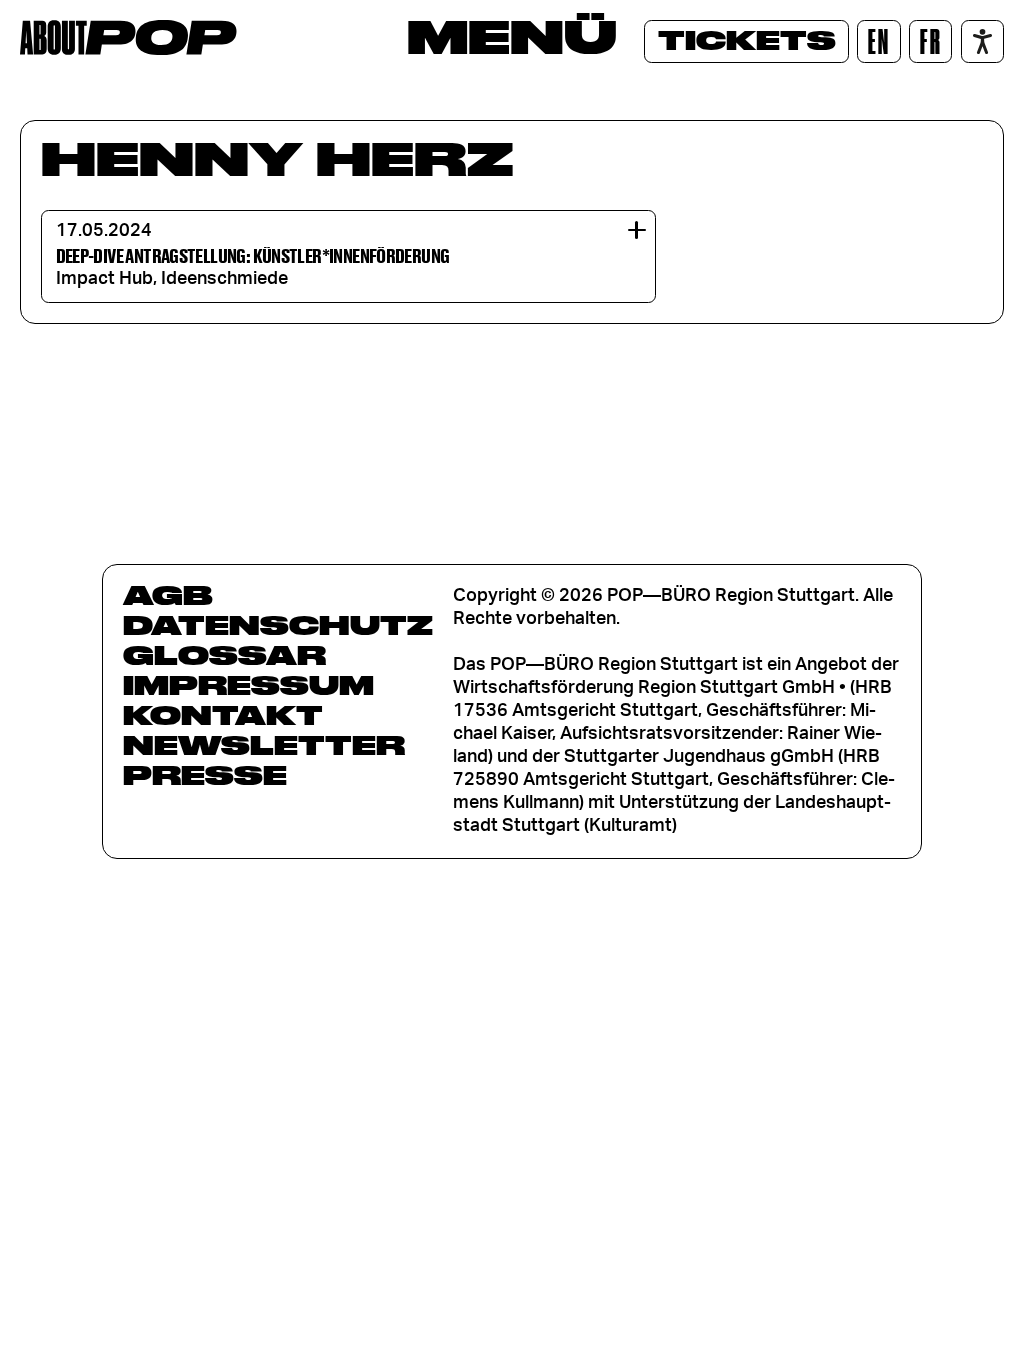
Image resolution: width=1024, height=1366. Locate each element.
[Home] (128, 37)
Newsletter (264, 745)
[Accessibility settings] (982, 41)
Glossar (224, 655)
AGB (168, 595)
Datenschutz (278, 625)
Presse (205, 775)
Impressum (248, 685)
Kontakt (223, 715)
